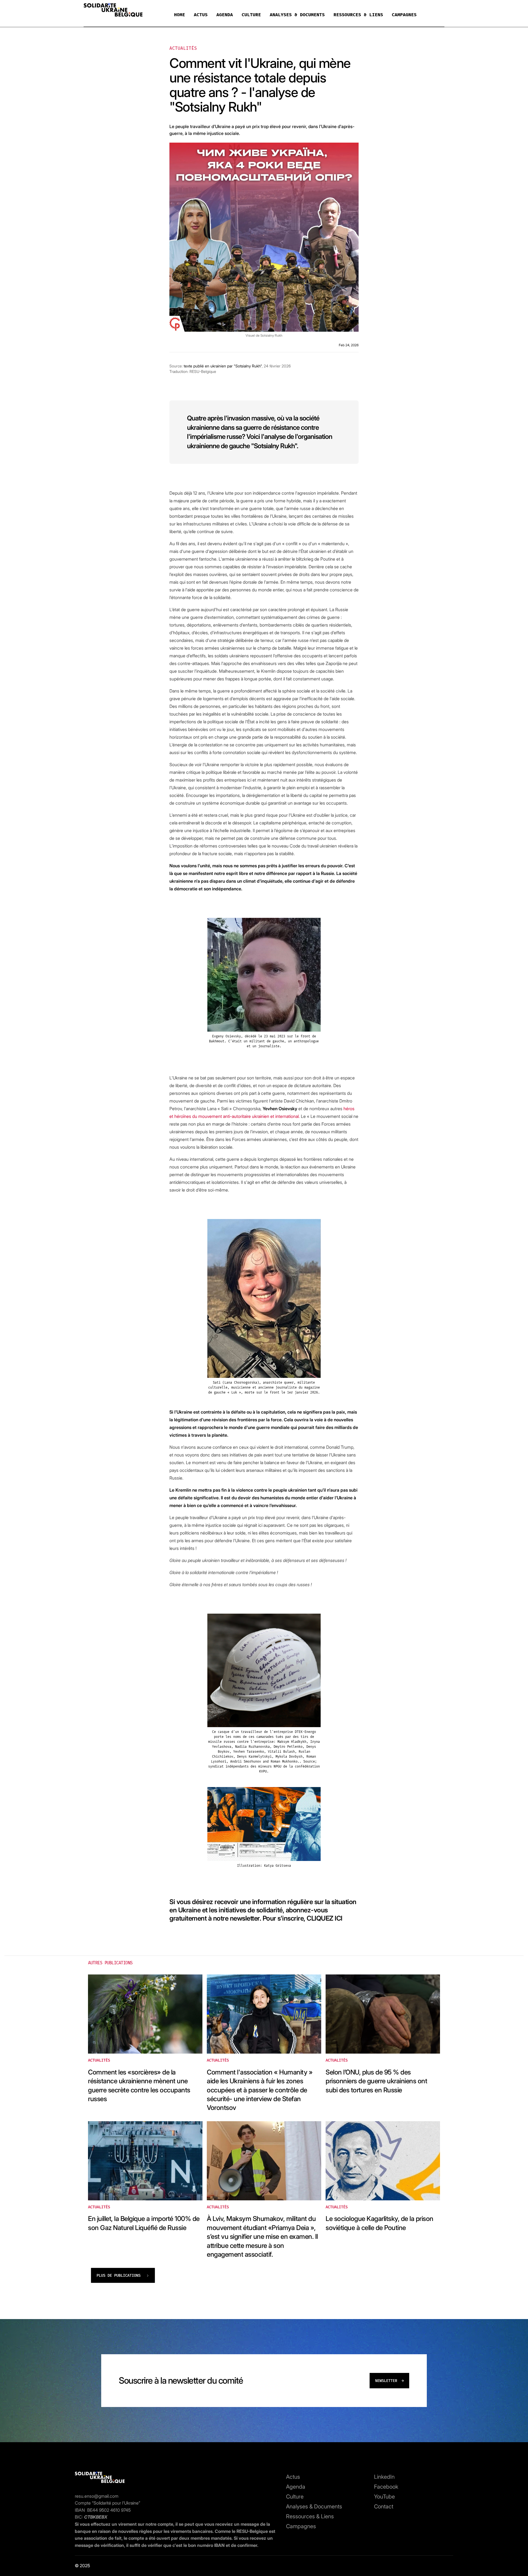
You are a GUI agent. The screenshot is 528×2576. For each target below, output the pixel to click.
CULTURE (251, 15)
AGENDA (225, 15)
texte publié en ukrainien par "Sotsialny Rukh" (223, 366)
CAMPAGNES (404, 15)
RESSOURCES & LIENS (358, 15)
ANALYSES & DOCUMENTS (297, 15)
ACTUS (201, 15)
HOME (180, 15)
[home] (113, 11)
